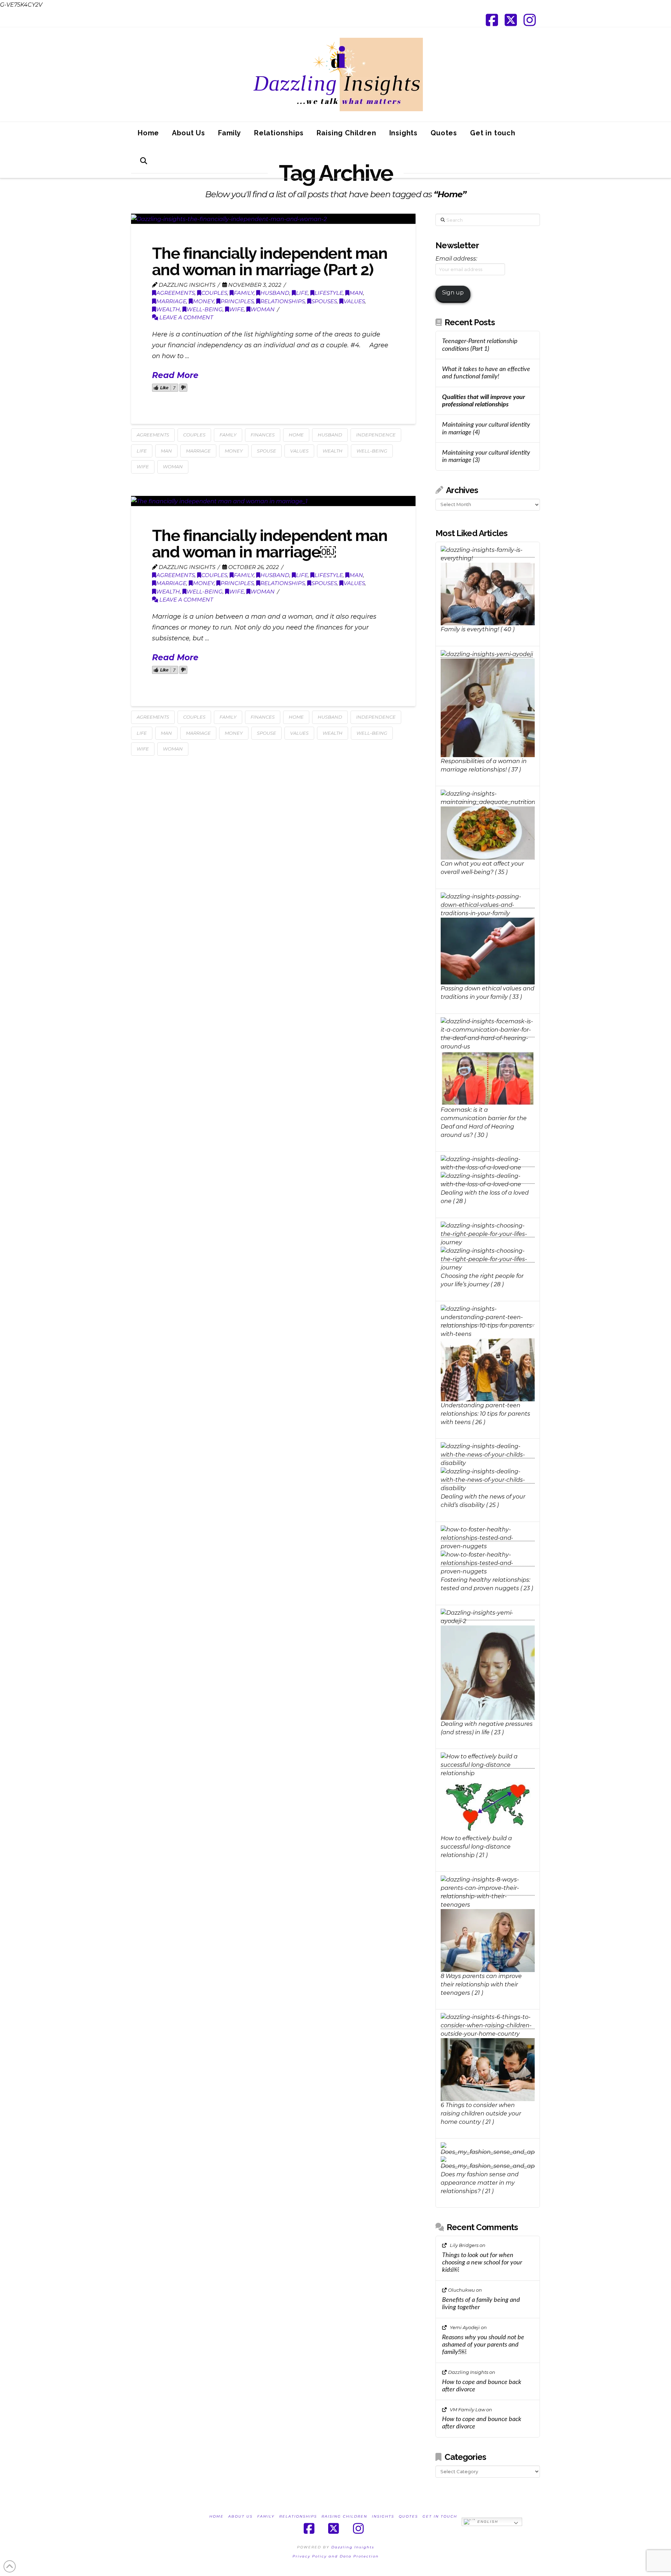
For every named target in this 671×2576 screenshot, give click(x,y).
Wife (237, 309)
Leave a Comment (186, 317)
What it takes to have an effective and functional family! (486, 373)
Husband (275, 293)
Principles (237, 301)
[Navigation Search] (143, 164)
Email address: (456, 259)
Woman (263, 309)
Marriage (171, 301)
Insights (383, 2516)
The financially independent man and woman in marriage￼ (270, 544)
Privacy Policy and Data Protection (336, 2556)
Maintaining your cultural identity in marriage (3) (486, 456)
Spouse (266, 451)
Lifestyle (329, 293)
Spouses (324, 301)
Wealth (168, 309)
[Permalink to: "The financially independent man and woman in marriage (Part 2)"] (273, 219)
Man (356, 293)
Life (302, 293)
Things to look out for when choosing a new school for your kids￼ (482, 2262)
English (487, 2521)
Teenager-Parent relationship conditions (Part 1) (480, 345)
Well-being (205, 309)
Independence (376, 435)
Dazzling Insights (353, 2547)
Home (296, 435)
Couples (214, 293)
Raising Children (344, 2516)
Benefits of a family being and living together (481, 2304)
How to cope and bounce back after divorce (482, 2386)
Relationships (283, 301)
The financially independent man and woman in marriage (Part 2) (270, 262)
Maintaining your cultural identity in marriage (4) (486, 428)
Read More (175, 375)
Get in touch (440, 2516)
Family (244, 293)
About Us (240, 2516)
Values (354, 301)
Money (203, 301)
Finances (263, 435)
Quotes (408, 2516)
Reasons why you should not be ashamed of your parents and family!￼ (483, 2345)
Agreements (175, 293)
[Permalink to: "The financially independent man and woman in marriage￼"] (273, 501)
